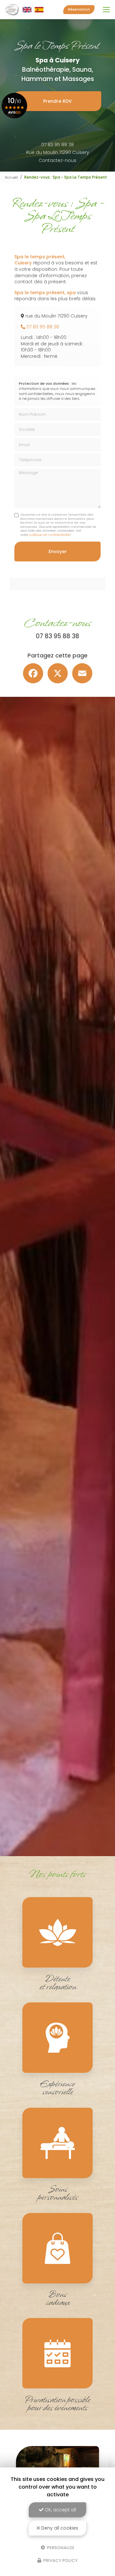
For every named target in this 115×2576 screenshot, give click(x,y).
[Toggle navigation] (106, 10)
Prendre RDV (57, 101)
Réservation (79, 9)
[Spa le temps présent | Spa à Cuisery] (24, 10)
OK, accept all (60, 2510)
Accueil (11, 177)
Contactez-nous (57, 160)
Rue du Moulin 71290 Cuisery (58, 152)
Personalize (60, 2547)
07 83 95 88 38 (57, 145)
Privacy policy (60, 2560)
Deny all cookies (59, 2528)
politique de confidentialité (49, 535)
